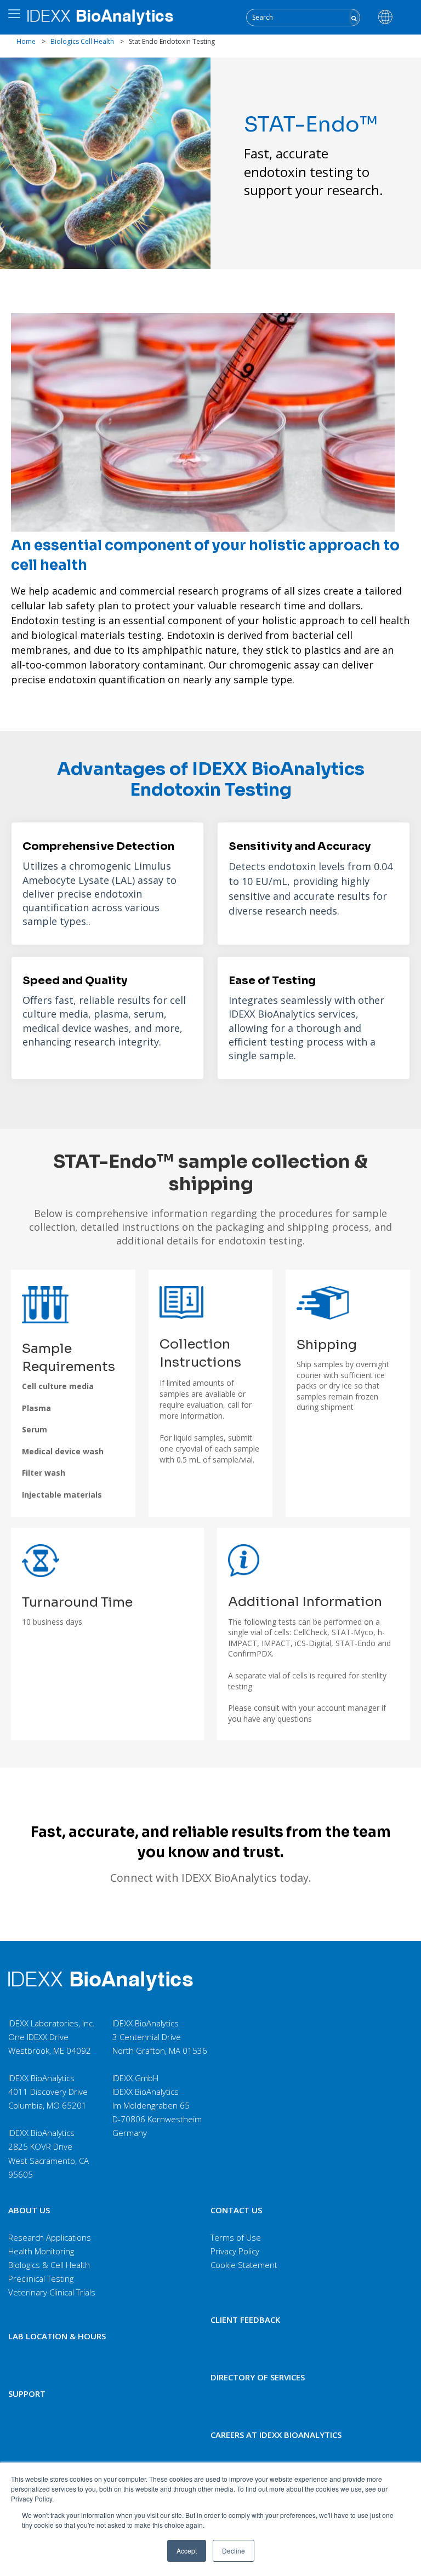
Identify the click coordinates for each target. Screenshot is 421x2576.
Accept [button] (187, 2551)
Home (26, 41)
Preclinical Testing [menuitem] (41, 2278)
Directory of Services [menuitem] (258, 2377)
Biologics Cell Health (82, 41)
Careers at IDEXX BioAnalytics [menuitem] (276, 2435)
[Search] (354, 17)
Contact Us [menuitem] (236, 2210)
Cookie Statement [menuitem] (244, 2265)
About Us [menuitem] (29, 2210)
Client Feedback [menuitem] (245, 2320)
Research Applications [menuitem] (50, 2237)
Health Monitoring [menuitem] (41, 2251)
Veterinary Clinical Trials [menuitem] (52, 2292)
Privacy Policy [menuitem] (235, 2251)
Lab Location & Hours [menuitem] (57, 2336)
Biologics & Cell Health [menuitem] (49, 2265)
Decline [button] (234, 2551)
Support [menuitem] (27, 2394)
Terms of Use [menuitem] (236, 2237)
